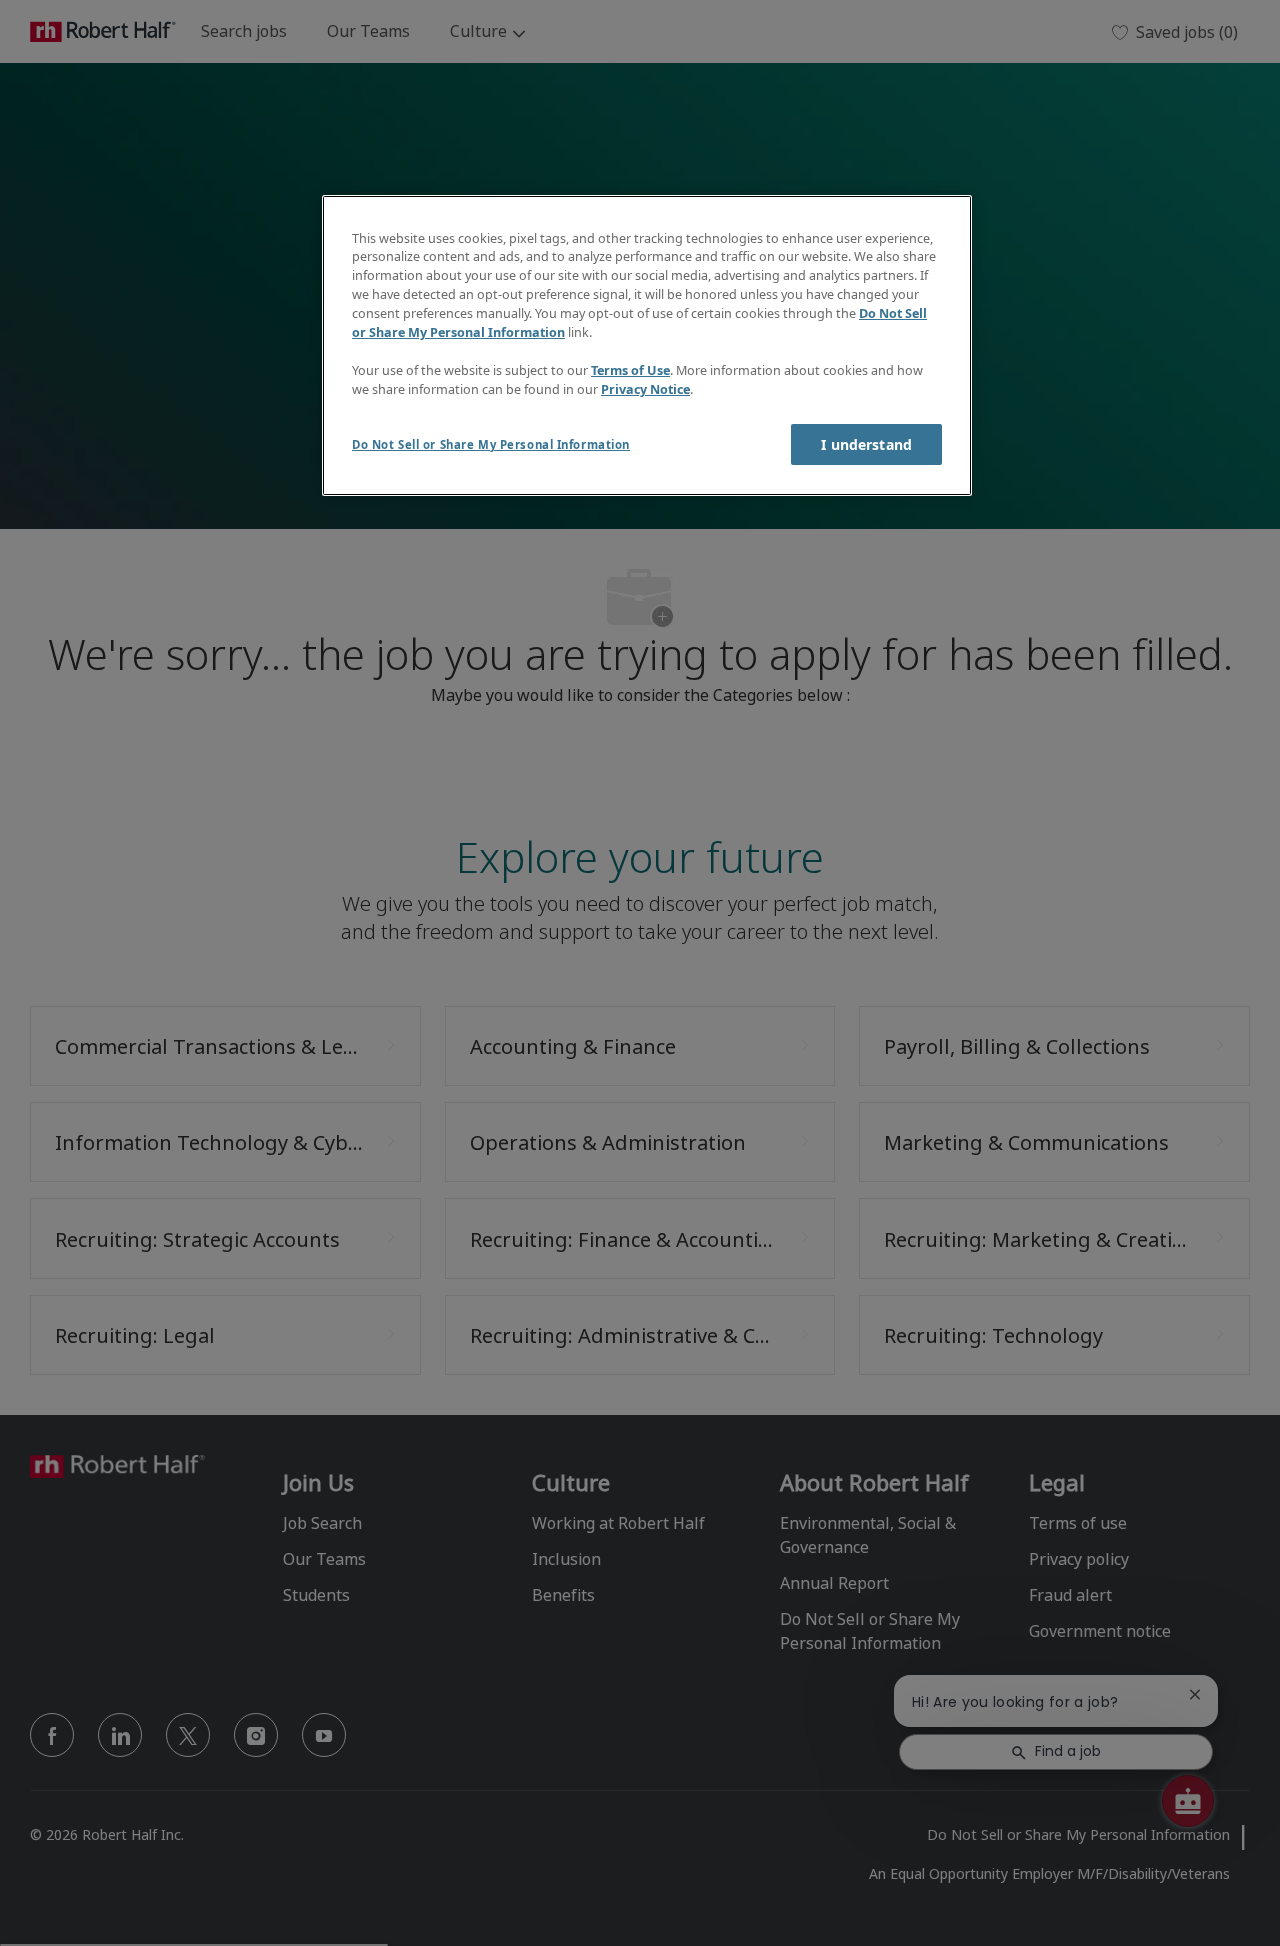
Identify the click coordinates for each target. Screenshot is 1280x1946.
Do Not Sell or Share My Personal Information (491, 444)
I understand (866, 444)
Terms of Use (630, 370)
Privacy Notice (645, 389)
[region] (647, 345)
